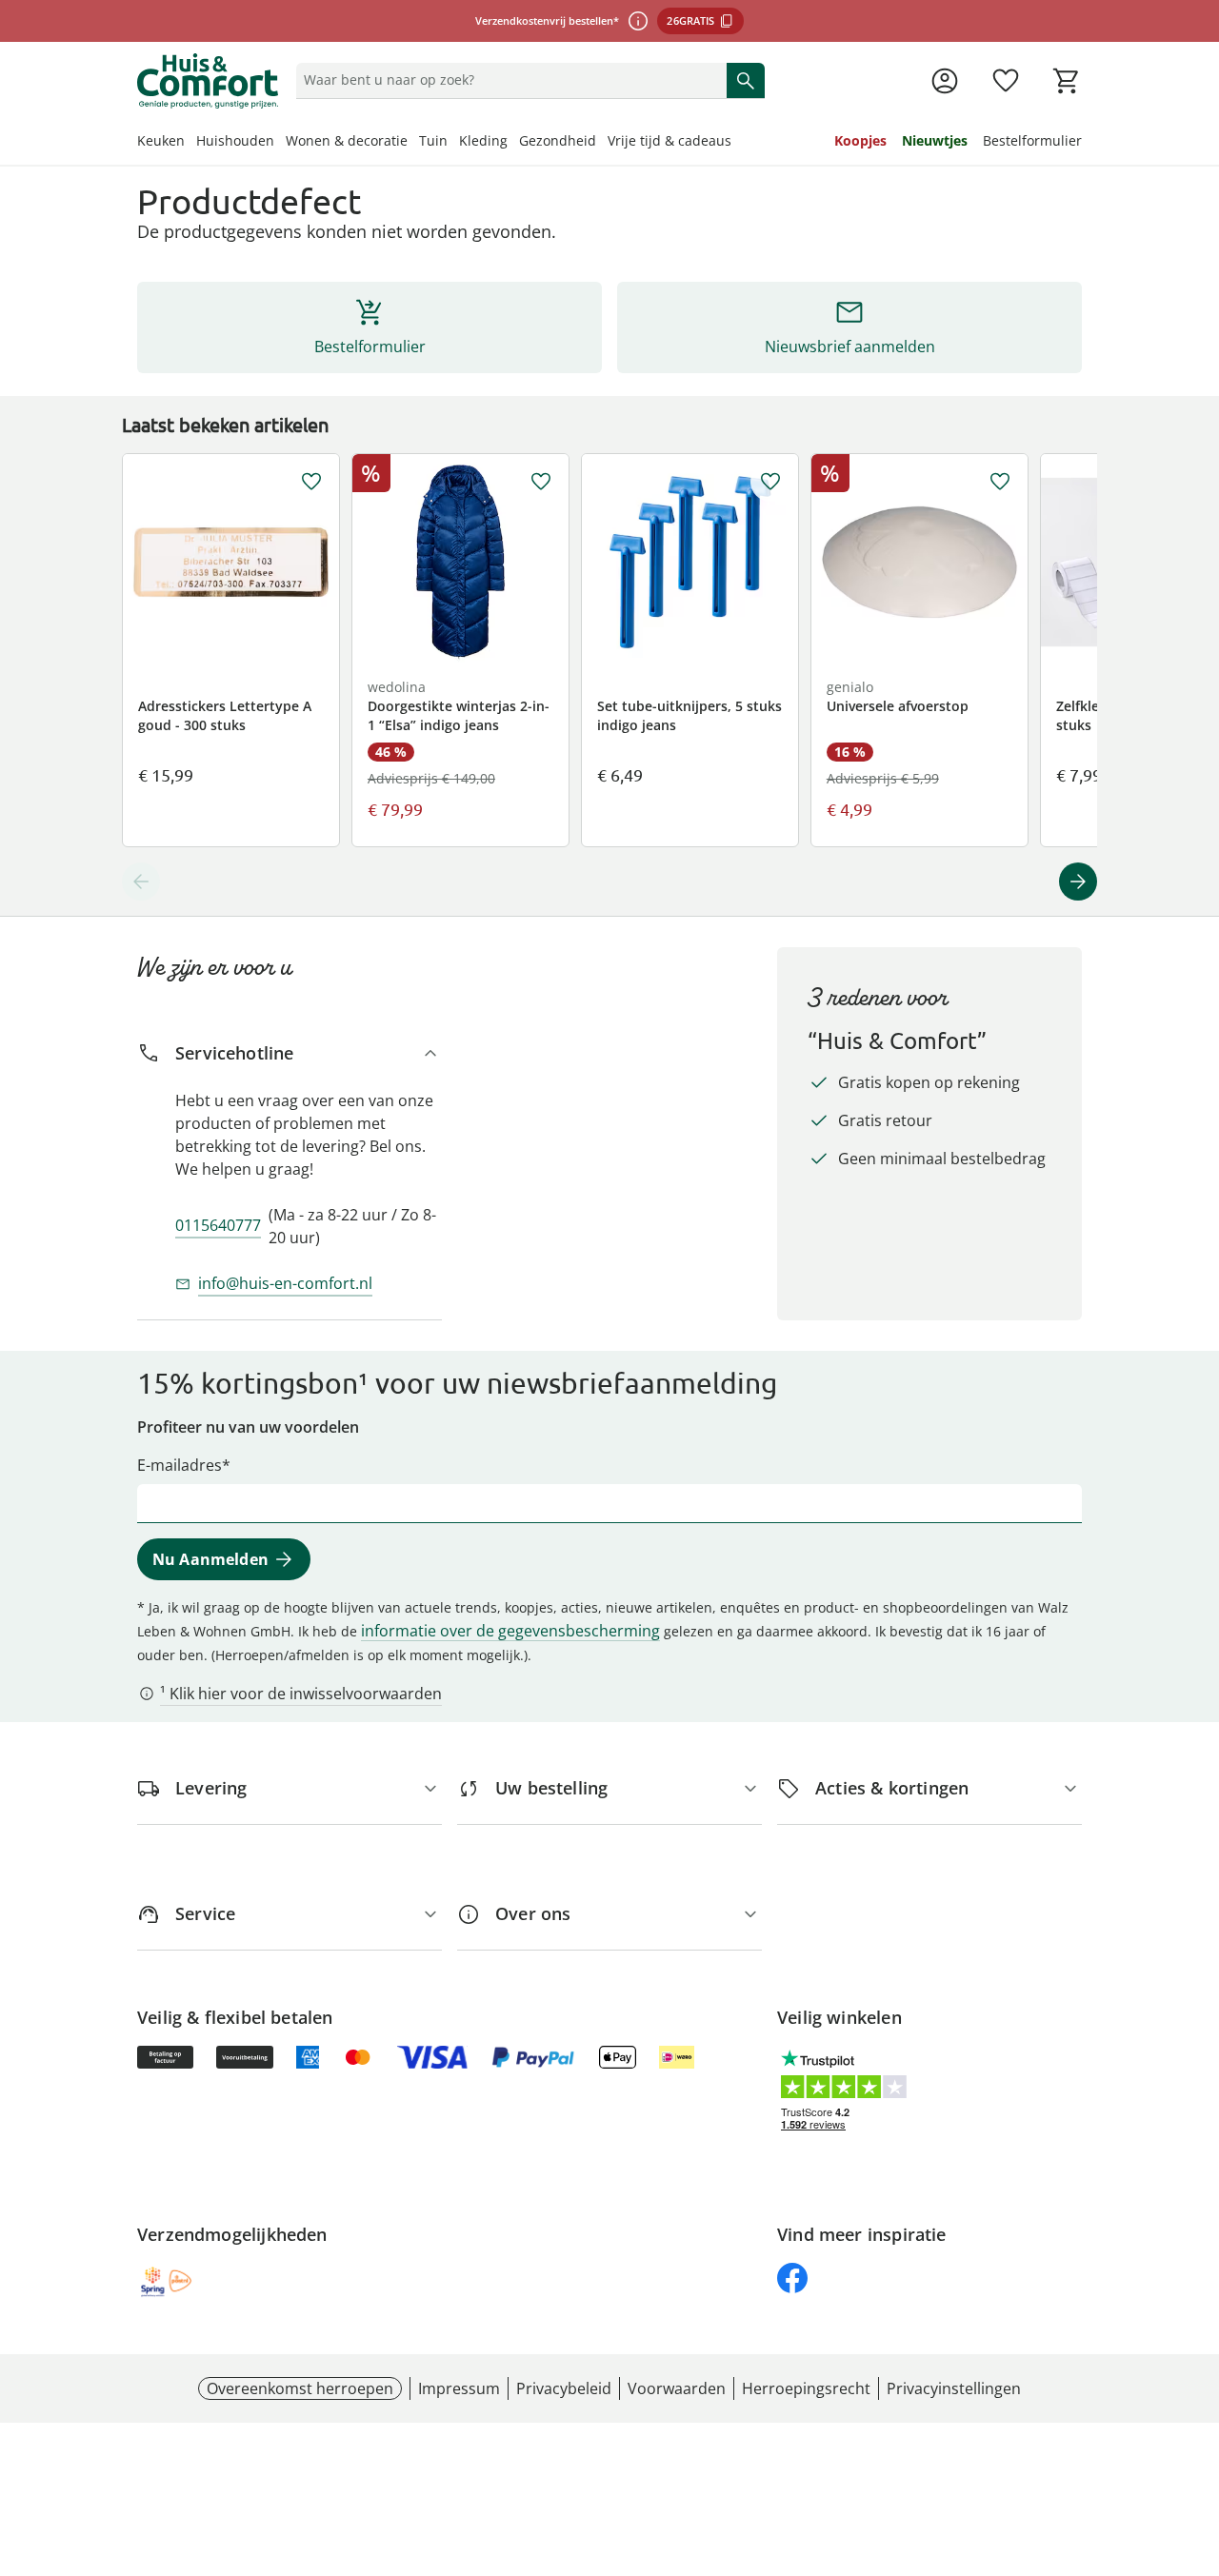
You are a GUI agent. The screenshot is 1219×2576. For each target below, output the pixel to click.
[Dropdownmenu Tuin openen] (453, 143)
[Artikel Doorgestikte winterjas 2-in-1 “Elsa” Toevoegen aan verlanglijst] (541, 482)
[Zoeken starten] (746, 80)
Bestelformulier (1032, 140)
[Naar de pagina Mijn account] (945, 81)
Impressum (459, 2388)
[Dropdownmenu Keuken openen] (190, 143)
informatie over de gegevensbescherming (510, 1631)
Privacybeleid (564, 2388)
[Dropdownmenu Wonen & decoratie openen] (413, 143)
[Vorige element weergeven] (141, 882)
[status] (508, 80)
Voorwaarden (677, 2388)
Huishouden (235, 140)
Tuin (433, 140)
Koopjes (860, 140)
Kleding (483, 140)
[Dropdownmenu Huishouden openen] (280, 143)
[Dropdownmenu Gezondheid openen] (602, 143)
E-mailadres (180, 1465)
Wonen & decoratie (347, 140)
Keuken (161, 140)
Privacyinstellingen (954, 2388)
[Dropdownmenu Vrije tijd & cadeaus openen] (737, 143)
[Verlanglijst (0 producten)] (1006, 81)
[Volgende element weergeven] (1078, 882)
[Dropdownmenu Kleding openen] (513, 143)
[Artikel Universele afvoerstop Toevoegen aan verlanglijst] (1000, 482)
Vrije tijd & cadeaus (669, 140)
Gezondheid (558, 140)
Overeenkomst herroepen (300, 2388)
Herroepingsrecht (806, 2388)
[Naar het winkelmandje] (1067, 81)
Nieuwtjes (935, 140)
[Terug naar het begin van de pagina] (1196, 2439)
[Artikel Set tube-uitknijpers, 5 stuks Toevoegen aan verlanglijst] (770, 482)
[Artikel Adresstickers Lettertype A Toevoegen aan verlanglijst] (311, 482)
